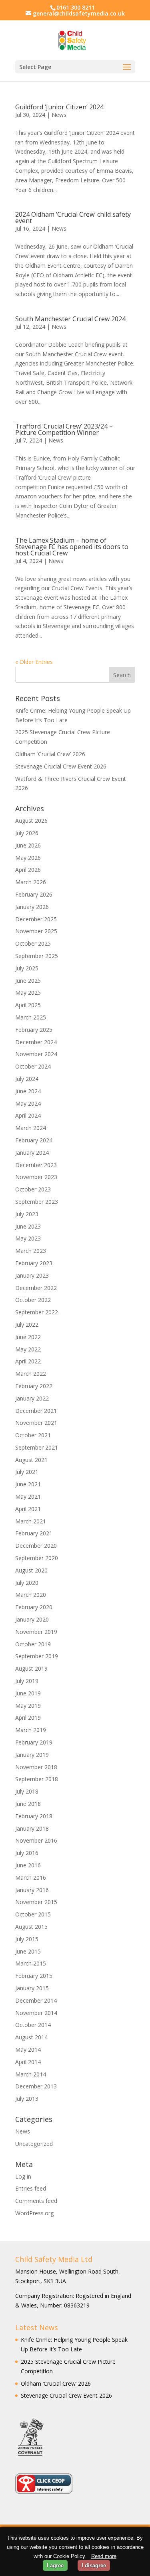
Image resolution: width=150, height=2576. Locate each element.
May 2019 (28, 1706)
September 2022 (37, 1312)
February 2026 (34, 894)
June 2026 (28, 845)
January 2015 (32, 1988)
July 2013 (27, 2099)
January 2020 (32, 1619)
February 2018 (34, 1816)
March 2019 (31, 1730)
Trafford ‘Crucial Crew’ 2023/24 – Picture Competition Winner (64, 429)
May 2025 (28, 993)
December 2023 (36, 1165)
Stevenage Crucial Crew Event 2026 (61, 766)
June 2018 (28, 1804)
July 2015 (27, 1939)
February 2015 (34, 1976)
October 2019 (33, 1644)
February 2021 (34, 1533)
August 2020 (31, 1570)
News (59, 115)
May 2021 (28, 1496)
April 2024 (28, 1115)
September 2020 (37, 1558)
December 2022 (36, 1288)
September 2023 (37, 1202)
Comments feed (36, 2201)
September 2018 (37, 1779)
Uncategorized (34, 2144)
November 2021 (36, 1423)
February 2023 (34, 1263)
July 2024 (27, 1079)
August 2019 (31, 1668)
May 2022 (28, 1349)
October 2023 (33, 1189)
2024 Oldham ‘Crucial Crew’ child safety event (73, 217)
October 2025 (33, 943)
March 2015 (31, 1963)
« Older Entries (34, 662)
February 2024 (34, 1140)
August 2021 (31, 1460)
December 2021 (36, 1411)
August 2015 (31, 1927)
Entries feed (31, 2188)
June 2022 (28, 1337)
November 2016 (36, 1840)
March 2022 (31, 1374)
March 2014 (31, 2074)
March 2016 (31, 1878)
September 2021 (37, 1447)
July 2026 (27, 833)
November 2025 (36, 931)
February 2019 (34, 1742)
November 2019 (36, 1632)
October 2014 (33, 2025)
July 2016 (27, 1853)
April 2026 (28, 870)
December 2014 (36, 2000)
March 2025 (31, 1017)
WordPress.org (34, 2213)
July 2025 (27, 968)
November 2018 (36, 1767)
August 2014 (31, 2037)
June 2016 (28, 1865)
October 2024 (33, 1066)
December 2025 (36, 919)
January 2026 (32, 907)
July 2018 (27, 1791)
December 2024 (36, 1042)
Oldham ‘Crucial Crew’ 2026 (50, 754)
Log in (23, 2176)
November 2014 (36, 2013)
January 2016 (32, 1890)
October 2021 (33, 1435)
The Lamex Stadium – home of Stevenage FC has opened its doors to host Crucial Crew (72, 547)
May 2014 (28, 2050)
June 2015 (28, 1951)
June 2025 (28, 981)
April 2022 (28, 1361)
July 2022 (27, 1325)
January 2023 (32, 1275)
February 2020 (34, 1607)
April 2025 (28, 1005)
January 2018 (32, 1828)
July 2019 (27, 1681)
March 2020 (31, 1595)
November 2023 (36, 1177)
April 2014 (28, 2062)
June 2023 (28, 1226)
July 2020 (27, 1583)
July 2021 (27, 1472)
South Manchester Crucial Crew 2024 (70, 319)
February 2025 (34, 1030)
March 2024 (31, 1128)
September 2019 (37, 1656)
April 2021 (28, 1509)
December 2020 (36, 1546)
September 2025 (37, 956)
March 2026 (31, 882)
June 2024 (28, 1091)
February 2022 (34, 1386)
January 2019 (32, 1755)
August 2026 (31, 821)
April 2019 (28, 1718)
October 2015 (33, 1914)
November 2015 (36, 1902)
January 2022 (32, 1398)
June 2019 (28, 1693)
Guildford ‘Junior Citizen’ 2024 (59, 107)
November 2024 (36, 1054)
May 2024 (28, 1103)
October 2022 (33, 1300)
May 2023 (28, 1238)
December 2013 (36, 2086)
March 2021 (31, 1521)
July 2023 (27, 1214)
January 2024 (32, 1153)
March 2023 (31, 1251)
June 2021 (28, 1484)
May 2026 (28, 858)
